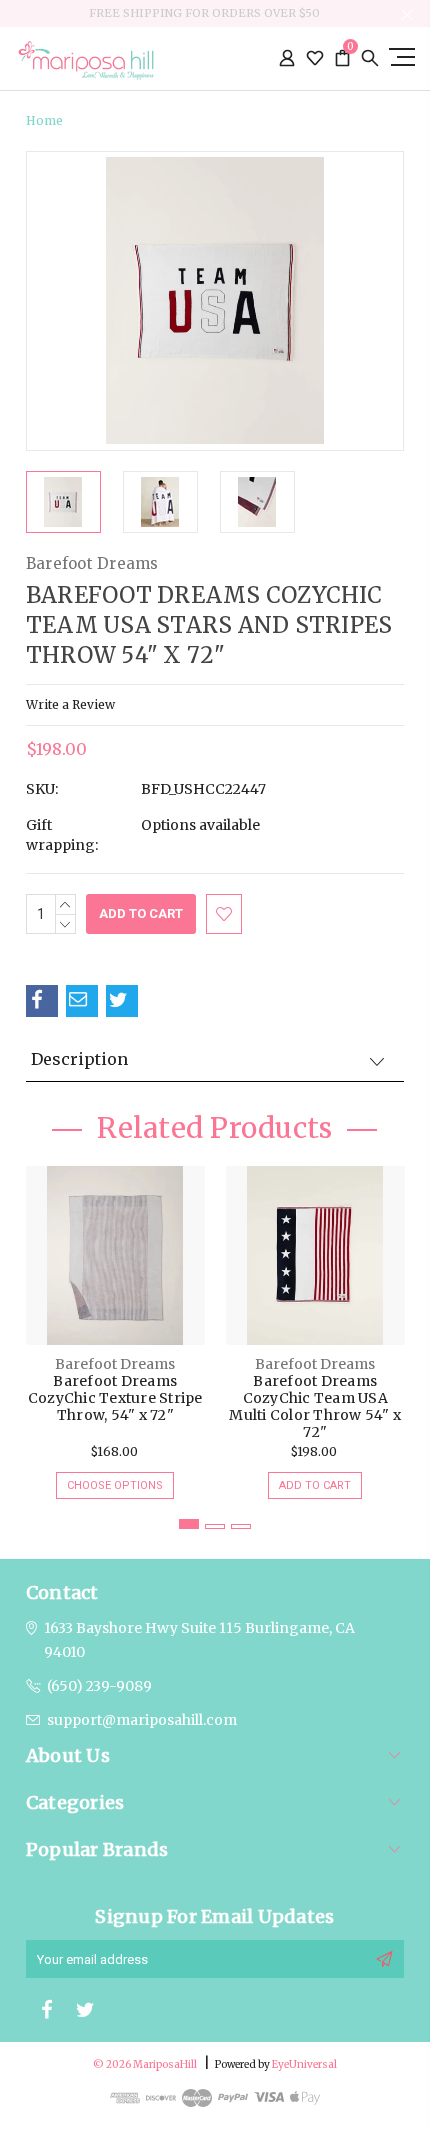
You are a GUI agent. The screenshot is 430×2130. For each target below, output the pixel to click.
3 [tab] (241, 1526)
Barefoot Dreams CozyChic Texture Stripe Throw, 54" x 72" (115, 1398)
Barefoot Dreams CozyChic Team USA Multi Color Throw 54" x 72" (315, 1406)
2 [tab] (215, 1526)
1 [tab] (189, 1524)
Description (79, 1059)
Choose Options (115, 1485)
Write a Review (70, 704)
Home (44, 120)
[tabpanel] (115, 1322)
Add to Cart (315, 1485)
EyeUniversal (304, 2064)
